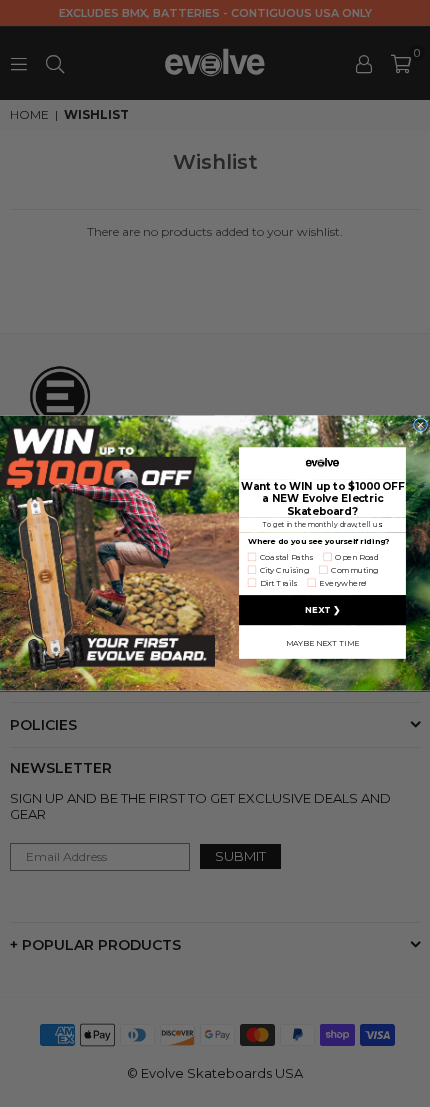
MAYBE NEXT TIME (322, 643)
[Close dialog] (421, 425)
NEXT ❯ (322, 611)
